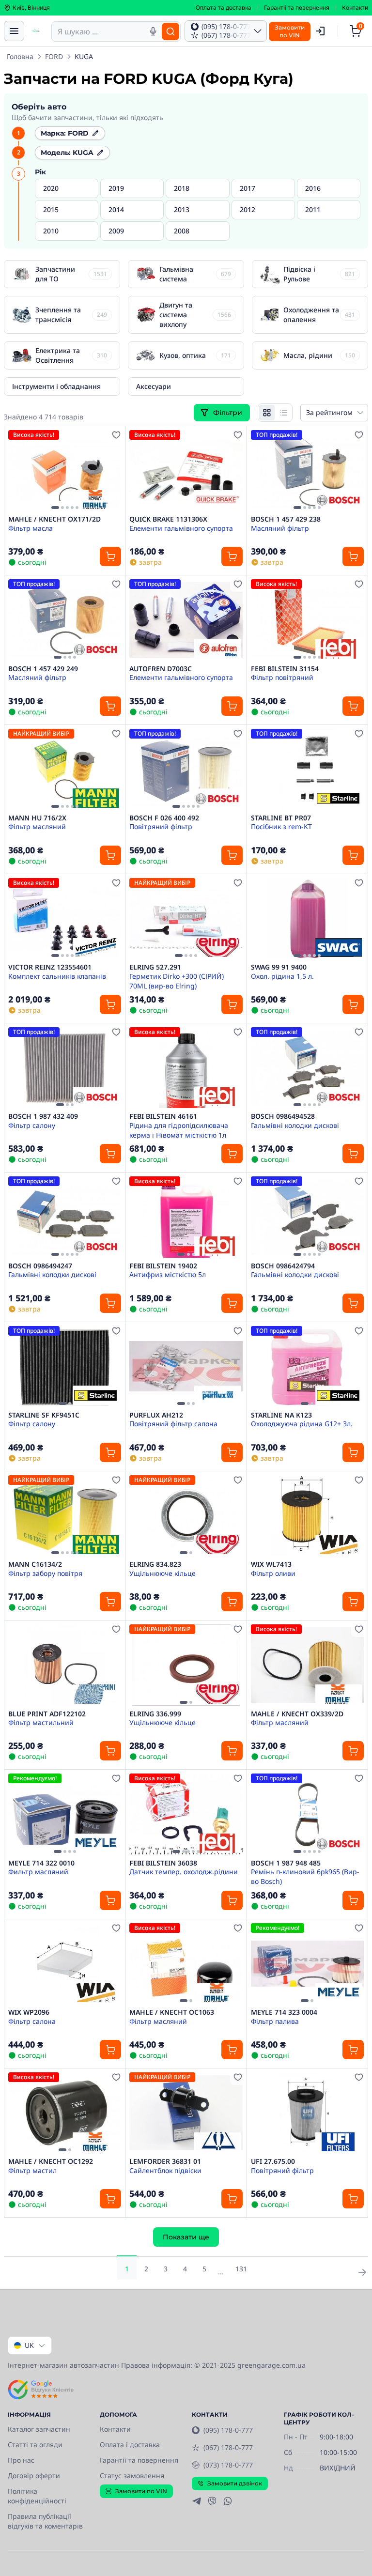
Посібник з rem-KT (281, 826)
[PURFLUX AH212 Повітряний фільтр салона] (186, 1366)
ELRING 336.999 (155, 1714)
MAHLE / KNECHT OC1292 (51, 2161)
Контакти (355, 8)
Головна (20, 56)
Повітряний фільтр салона (173, 1424)
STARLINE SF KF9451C (44, 1415)
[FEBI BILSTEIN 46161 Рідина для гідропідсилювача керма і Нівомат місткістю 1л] (186, 1068)
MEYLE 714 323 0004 (284, 2012)
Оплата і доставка (130, 2445)
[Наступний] (111, 471)
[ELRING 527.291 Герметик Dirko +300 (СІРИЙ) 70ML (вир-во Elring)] (186, 918)
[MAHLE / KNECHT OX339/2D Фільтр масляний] (307, 1665)
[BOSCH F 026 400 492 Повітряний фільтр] (186, 769)
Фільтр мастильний (41, 1722)
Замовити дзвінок (235, 2483)
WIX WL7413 (271, 1564)
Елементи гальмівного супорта (181, 528)
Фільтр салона (32, 2021)
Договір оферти (34, 2476)
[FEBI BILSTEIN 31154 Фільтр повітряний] (307, 620)
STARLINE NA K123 (281, 1415)
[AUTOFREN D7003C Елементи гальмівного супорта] (186, 620)
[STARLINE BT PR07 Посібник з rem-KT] (307, 769)
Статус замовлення (132, 2476)
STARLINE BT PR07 (281, 818)
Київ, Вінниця (31, 8)
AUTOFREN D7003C (161, 669)
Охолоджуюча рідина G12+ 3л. (302, 1424)
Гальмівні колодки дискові (295, 1125)
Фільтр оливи (273, 1573)
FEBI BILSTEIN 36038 (163, 1863)
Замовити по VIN (141, 2491)
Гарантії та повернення (297, 8)
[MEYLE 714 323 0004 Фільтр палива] (307, 1964)
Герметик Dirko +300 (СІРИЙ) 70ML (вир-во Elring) (177, 981)
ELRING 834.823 (155, 1564)
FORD (54, 56)
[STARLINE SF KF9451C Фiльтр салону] (65, 1366)
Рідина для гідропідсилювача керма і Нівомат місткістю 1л (179, 1130)
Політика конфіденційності (37, 2496)
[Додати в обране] (116, 435)
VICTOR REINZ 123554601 (50, 967)
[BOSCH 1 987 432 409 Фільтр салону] (65, 1068)
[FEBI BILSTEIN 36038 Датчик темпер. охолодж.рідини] (186, 1814)
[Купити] (110, 556)
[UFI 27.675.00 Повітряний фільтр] (307, 2113)
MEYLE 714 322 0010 (41, 1863)
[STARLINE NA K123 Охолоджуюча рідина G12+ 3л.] (307, 1366)
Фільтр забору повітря (45, 1573)
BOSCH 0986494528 (283, 1116)
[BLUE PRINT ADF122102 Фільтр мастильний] (65, 1665)
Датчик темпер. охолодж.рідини (184, 1872)
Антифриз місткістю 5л (168, 1274)
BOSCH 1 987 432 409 (43, 1116)
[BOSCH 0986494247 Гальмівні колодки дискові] (65, 1217)
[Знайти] (170, 31)
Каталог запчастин (39, 2429)
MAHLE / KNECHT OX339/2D (297, 1714)
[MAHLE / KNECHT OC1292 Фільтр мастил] (65, 2113)
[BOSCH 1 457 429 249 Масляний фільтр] (65, 620)
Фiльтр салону (32, 1424)
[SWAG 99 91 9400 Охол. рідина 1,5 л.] (307, 918)
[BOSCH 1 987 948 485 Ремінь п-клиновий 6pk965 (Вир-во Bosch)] (307, 1814)
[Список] (283, 413)
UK (29, 2345)
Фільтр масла (31, 528)
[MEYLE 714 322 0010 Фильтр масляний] (65, 1814)
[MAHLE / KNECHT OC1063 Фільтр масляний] (186, 1964)
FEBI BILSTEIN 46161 (163, 1116)
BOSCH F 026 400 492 (164, 818)
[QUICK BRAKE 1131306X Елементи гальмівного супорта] (186, 470)
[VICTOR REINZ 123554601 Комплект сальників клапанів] (65, 918)
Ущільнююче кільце (163, 1573)
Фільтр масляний (37, 826)
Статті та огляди (35, 2445)
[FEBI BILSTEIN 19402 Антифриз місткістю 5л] (186, 1217)
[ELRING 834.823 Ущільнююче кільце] (186, 1516)
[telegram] (197, 2501)
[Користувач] (320, 31)
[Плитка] (267, 413)
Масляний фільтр (280, 528)
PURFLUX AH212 (156, 1415)
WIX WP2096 (29, 2012)
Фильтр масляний (38, 1872)
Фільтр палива (275, 2021)
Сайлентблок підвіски (165, 2170)
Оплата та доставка (224, 8)
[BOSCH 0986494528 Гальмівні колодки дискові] (307, 1068)
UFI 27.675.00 (273, 2161)
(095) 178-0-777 (228, 2430)
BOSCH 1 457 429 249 (43, 669)
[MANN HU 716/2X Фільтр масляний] (65, 769)
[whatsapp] (228, 2501)
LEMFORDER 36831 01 (165, 2161)
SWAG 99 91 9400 (279, 967)
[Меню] (14, 31)
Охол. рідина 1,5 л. (282, 976)
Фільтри (229, 413)
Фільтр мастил (32, 2170)
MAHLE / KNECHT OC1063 (172, 2012)
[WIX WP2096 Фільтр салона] (65, 1964)
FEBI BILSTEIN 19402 (163, 1266)
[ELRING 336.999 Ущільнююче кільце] (186, 1665)
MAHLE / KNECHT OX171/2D (54, 519)
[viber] (212, 2501)
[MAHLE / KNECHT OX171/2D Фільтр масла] (65, 470)
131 (241, 2269)
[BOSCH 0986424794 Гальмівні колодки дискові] (307, 1217)
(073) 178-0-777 (228, 2465)
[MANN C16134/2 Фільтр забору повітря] (65, 1516)
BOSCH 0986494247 (40, 1266)
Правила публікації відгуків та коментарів (45, 2521)
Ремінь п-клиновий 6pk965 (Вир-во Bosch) (305, 1876)
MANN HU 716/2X (37, 818)
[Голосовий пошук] (153, 31)
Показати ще (186, 2237)
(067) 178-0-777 (228, 2447)
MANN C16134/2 (35, 1564)
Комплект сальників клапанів (57, 976)
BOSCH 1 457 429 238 (286, 519)
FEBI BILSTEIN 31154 (285, 669)
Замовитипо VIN (290, 31)
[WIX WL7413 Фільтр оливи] (307, 1516)
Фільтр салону (32, 1125)
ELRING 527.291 (155, 967)
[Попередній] (18, 471)
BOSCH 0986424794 (283, 1266)
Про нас (21, 2460)
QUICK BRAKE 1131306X (168, 519)
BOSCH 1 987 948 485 (286, 1863)
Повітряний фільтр (161, 826)
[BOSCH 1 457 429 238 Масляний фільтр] (307, 470)
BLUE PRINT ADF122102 (47, 1714)
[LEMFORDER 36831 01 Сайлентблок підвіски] (186, 2113)
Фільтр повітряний (282, 677)
